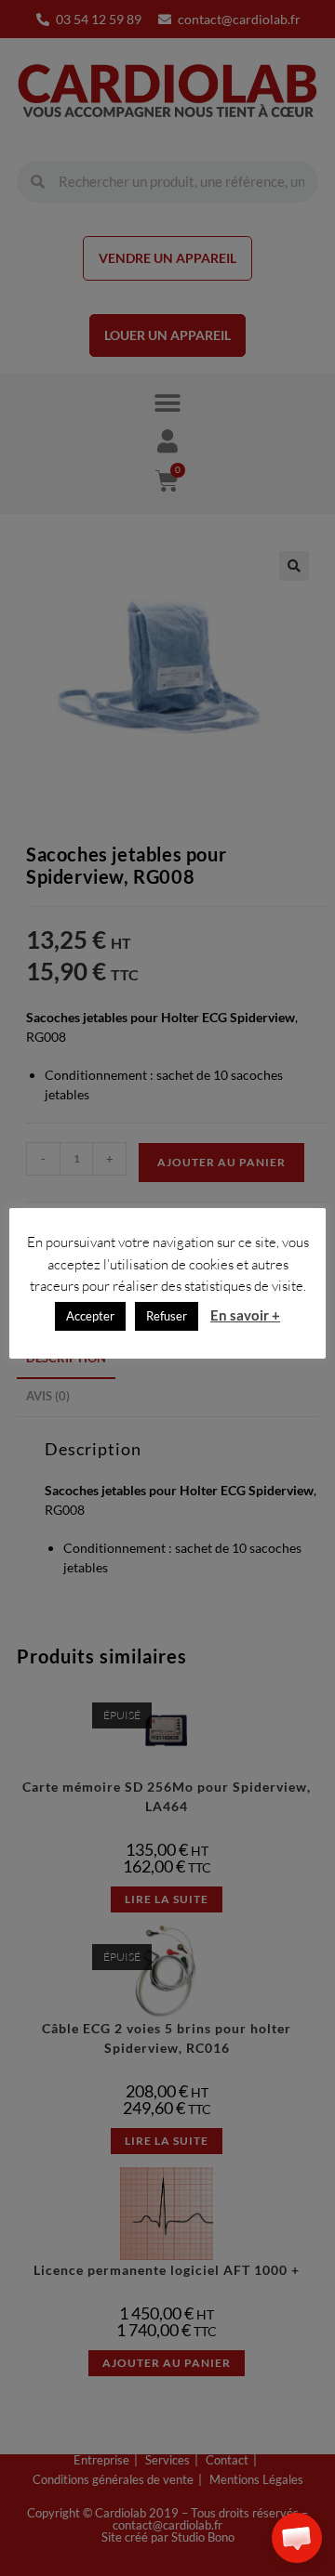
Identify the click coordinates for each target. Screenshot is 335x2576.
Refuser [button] (167, 1316)
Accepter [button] (90, 1316)
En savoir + (245, 1315)
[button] (297, 2538)
